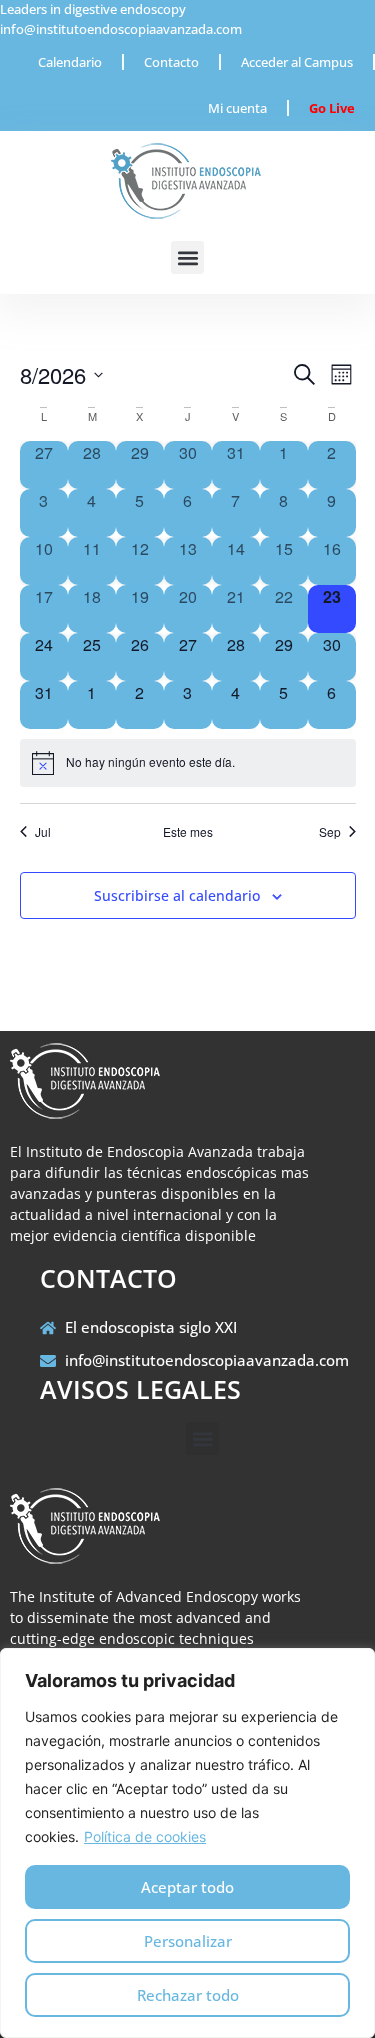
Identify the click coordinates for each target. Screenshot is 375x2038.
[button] (187, 257)
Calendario (70, 62)
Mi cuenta (237, 108)
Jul (43, 832)
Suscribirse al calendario (177, 895)
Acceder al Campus (297, 62)
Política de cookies (145, 1836)
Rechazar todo (188, 1995)
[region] (187, 1843)
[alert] (188, 763)
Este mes (188, 832)
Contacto (171, 62)
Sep (330, 832)
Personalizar (188, 1941)
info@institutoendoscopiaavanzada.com (121, 29)
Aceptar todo (187, 1887)
